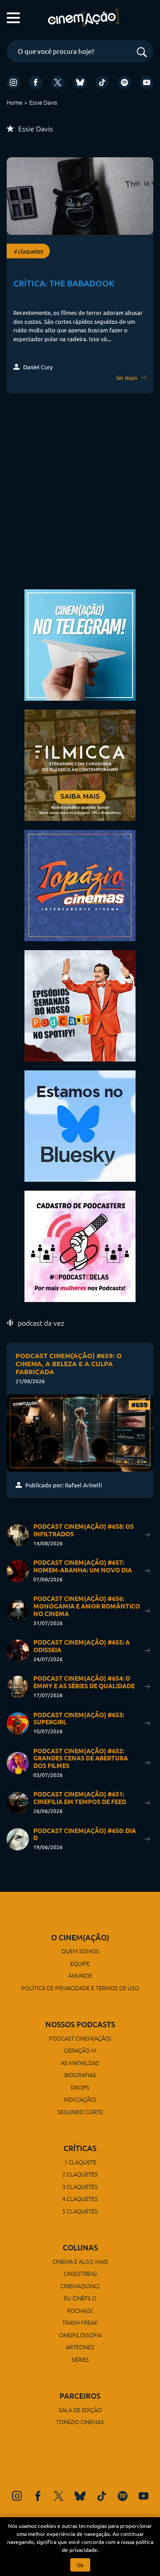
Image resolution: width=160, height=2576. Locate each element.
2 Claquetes (80, 2174)
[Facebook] (36, 82)
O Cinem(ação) (80, 1937)
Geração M (80, 2050)
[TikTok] (102, 82)
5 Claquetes (80, 2211)
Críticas (80, 2148)
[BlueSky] (80, 82)
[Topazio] (80, 884)
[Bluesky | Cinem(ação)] (80, 1125)
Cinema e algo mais (80, 2261)
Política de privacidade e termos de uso (80, 1988)
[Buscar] (142, 53)
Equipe (80, 1963)
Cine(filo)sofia (80, 2335)
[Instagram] (13, 82)
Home (14, 102)
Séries (80, 2359)
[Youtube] (147, 82)
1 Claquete (80, 2162)
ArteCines (80, 2347)
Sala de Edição (80, 2410)
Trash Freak (80, 2322)
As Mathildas (80, 2063)
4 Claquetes (80, 2198)
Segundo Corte (80, 2112)
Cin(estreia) (80, 2273)
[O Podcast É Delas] (80, 1245)
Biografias (80, 2075)
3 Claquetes (80, 2186)
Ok (80, 2565)
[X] (58, 82)
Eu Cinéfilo (80, 2298)
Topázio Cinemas (80, 2422)
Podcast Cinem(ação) (80, 2038)
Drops (80, 2087)
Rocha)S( (80, 2310)
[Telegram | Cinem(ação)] (80, 644)
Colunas (80, 2247)
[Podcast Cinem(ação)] (80, 1005)
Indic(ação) (80, 2099)
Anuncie (80, 1975)
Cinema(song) (80, 2286)
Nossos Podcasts (80, 2024)
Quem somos (80, 1951)
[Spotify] (124, 82)
